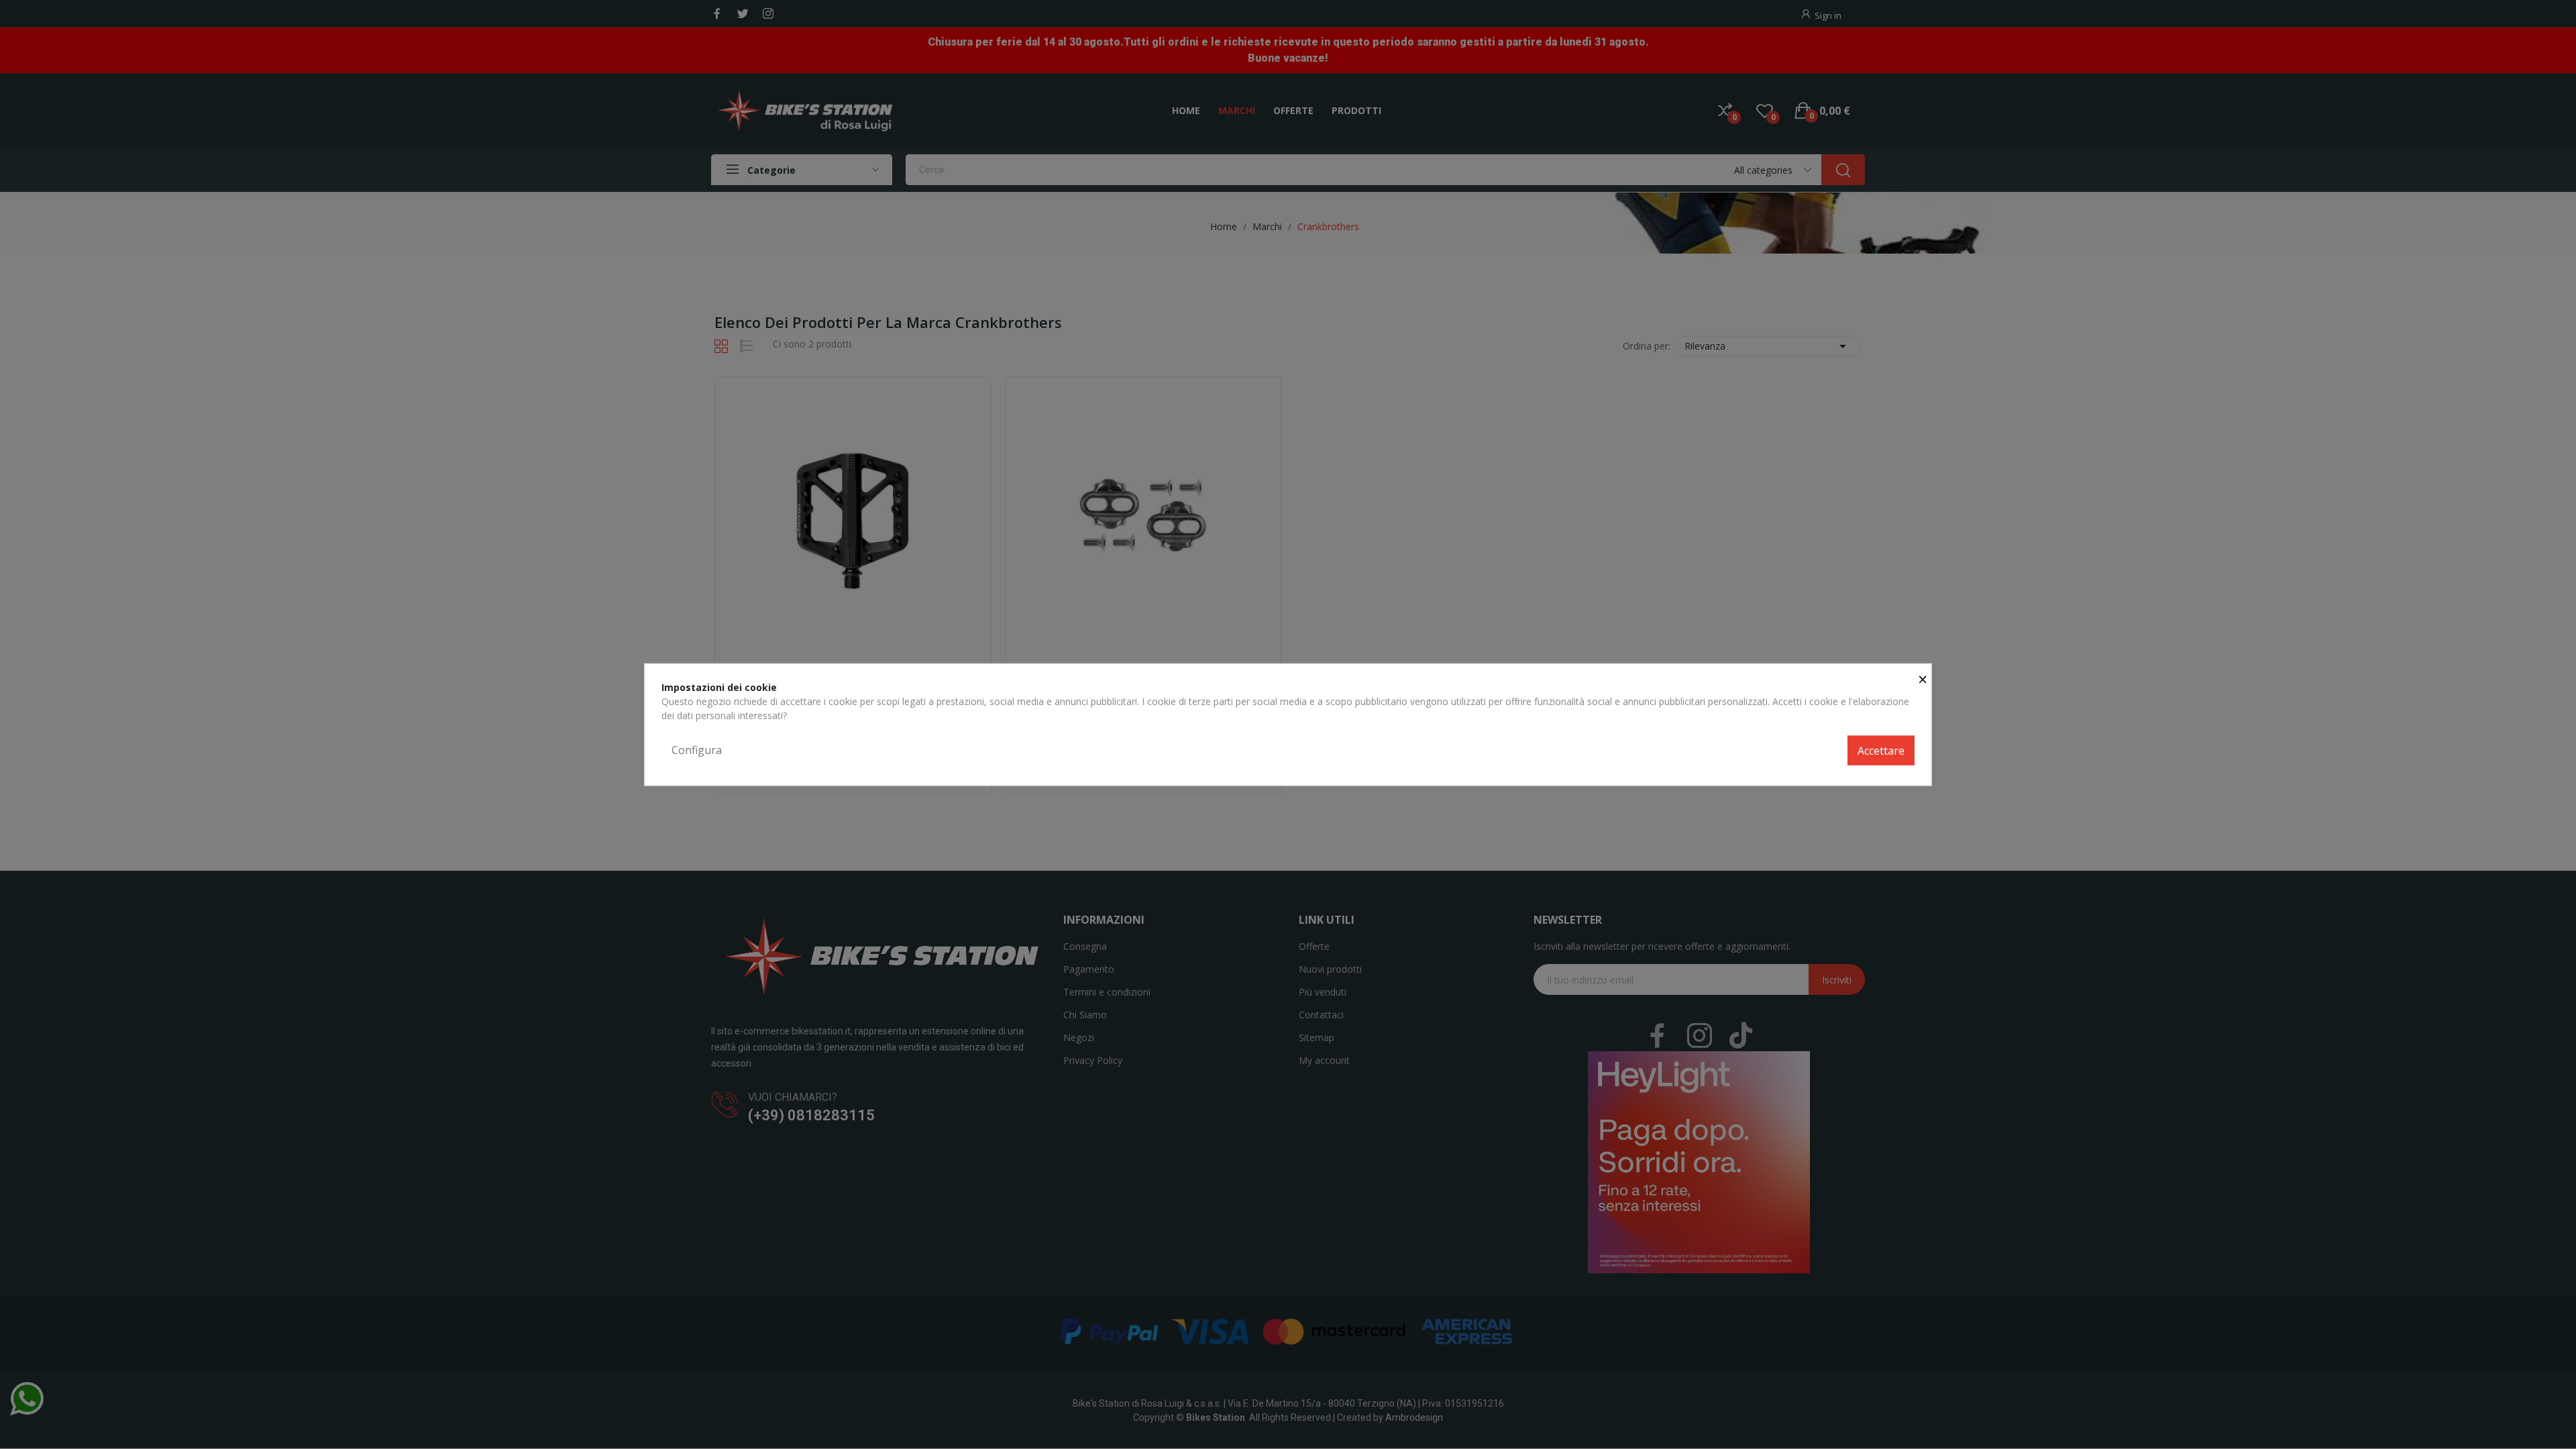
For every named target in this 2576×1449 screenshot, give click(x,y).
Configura (697, 750)
